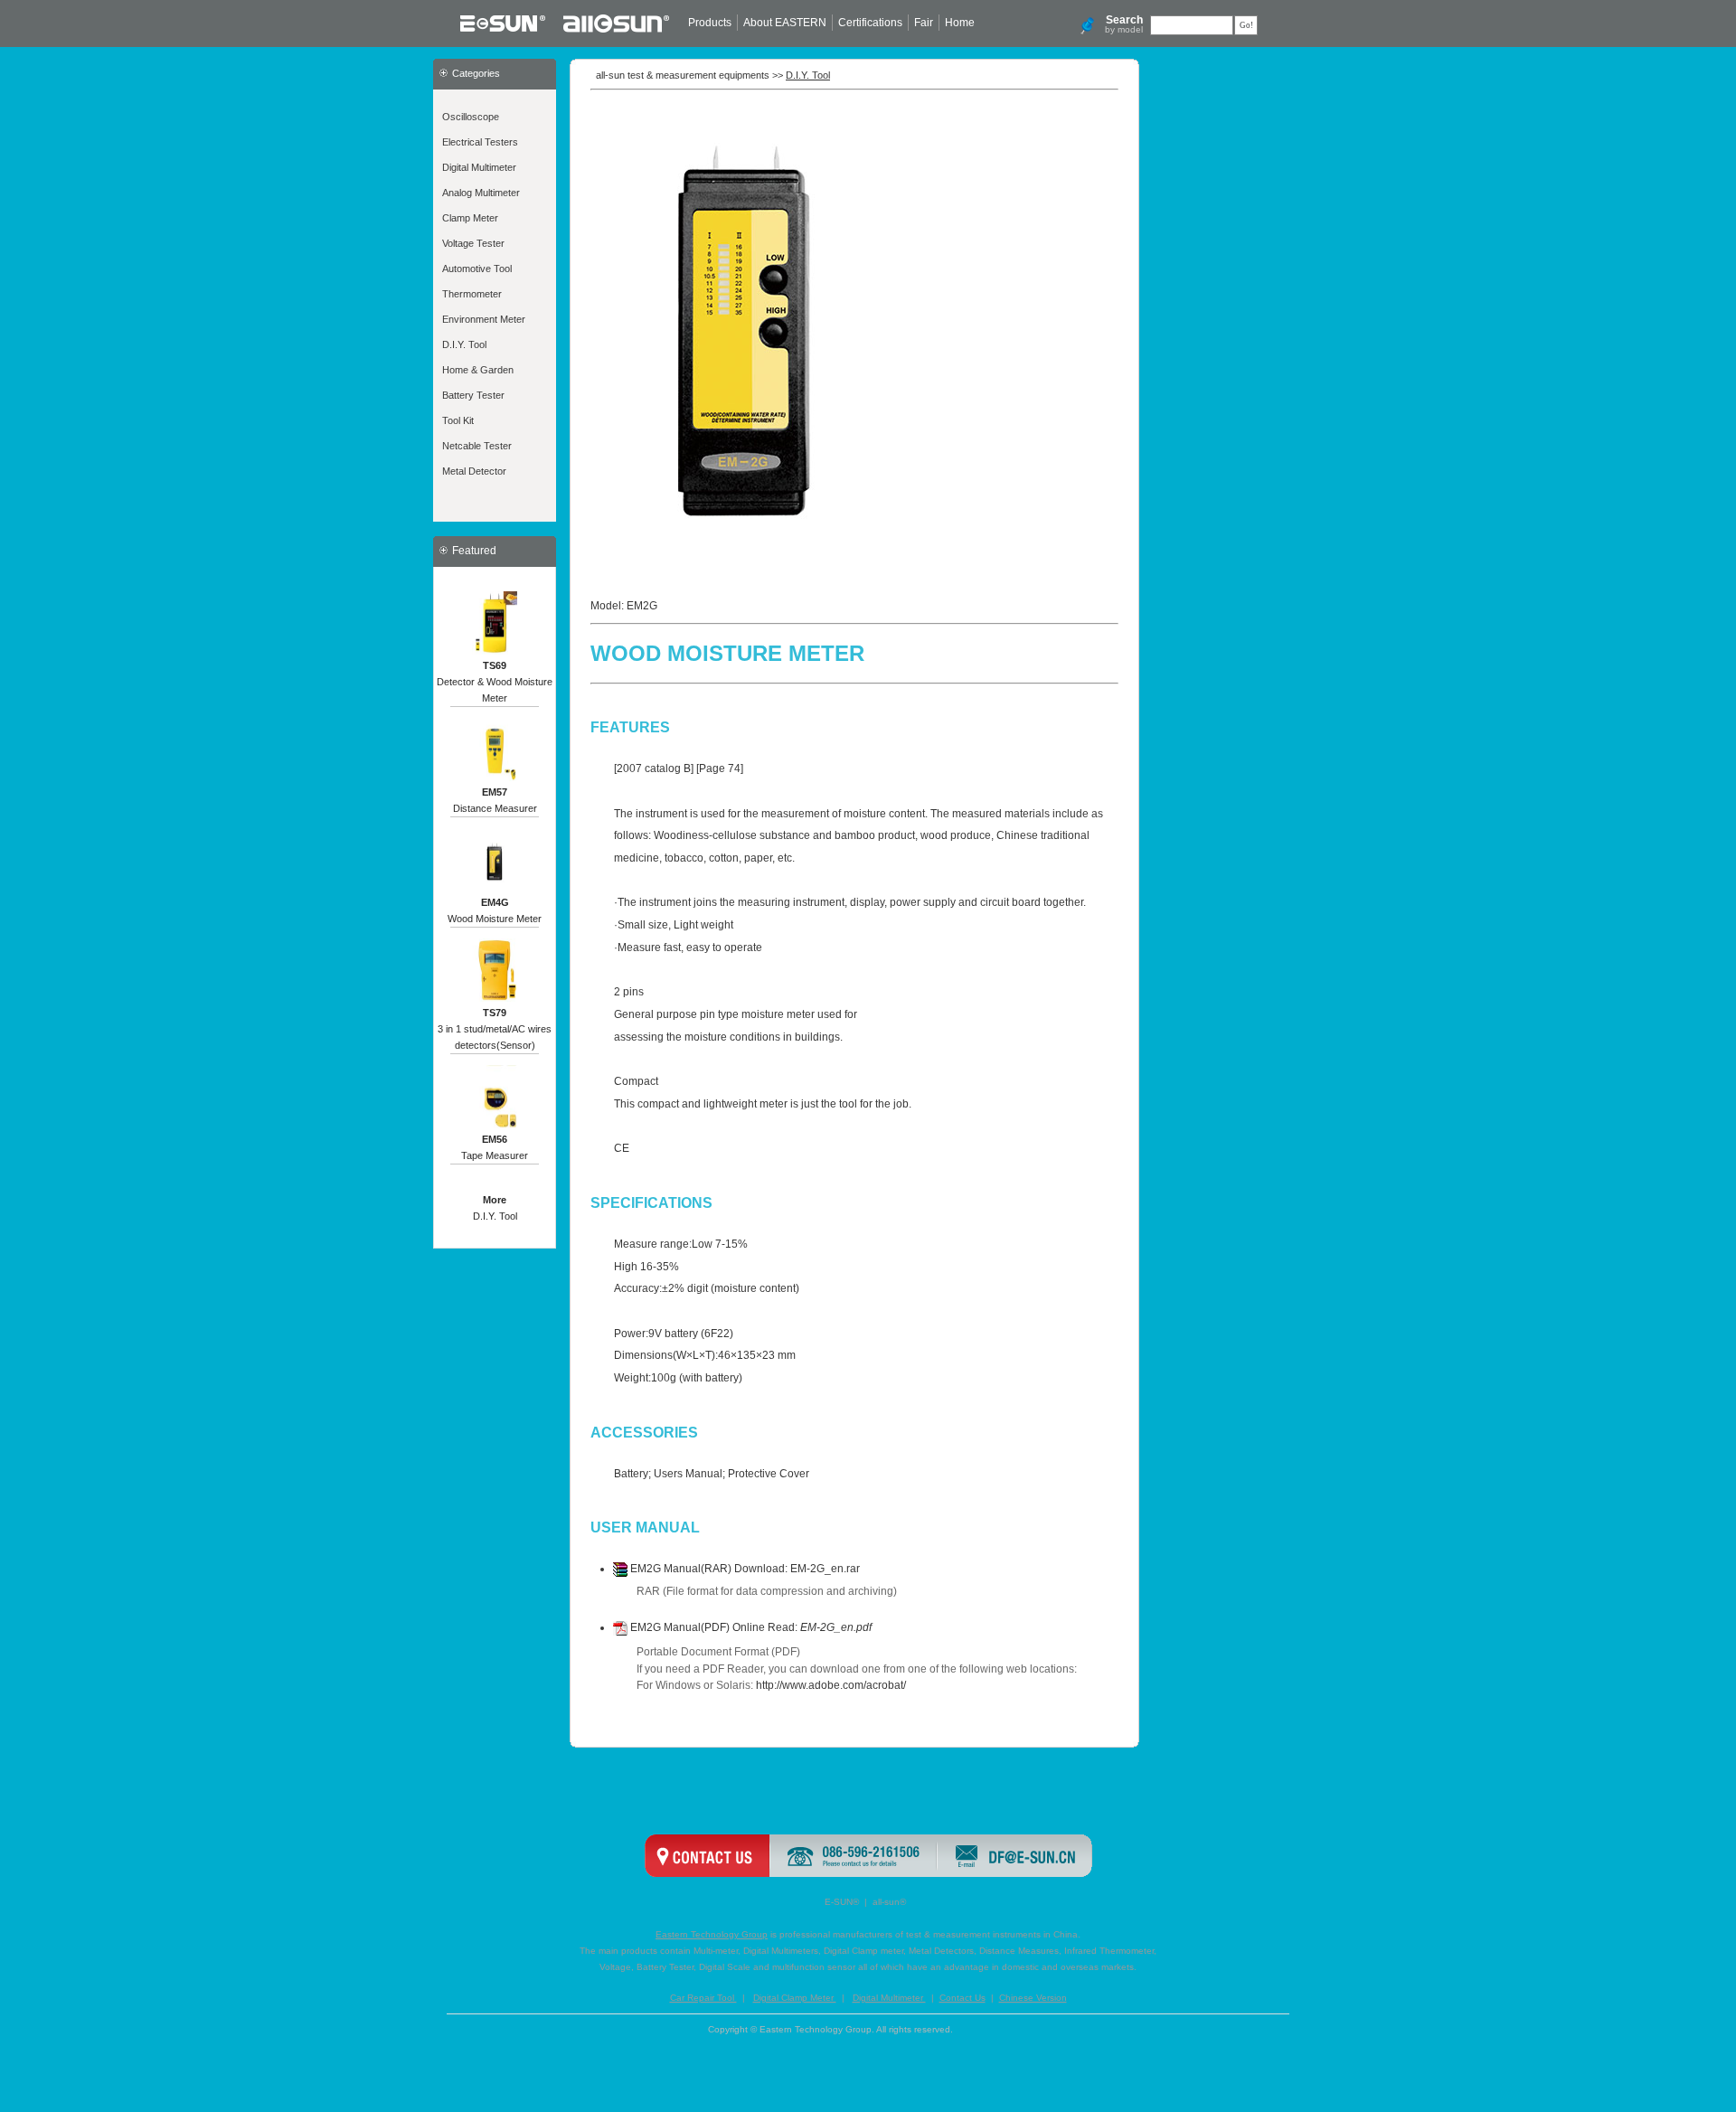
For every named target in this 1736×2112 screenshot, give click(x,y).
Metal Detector (474, 471)
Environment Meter (484, 319)
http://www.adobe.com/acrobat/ (831, 1685)
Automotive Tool (477, 269)
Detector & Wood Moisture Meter (495, 682)
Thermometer (472, 294)
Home (960, 23)
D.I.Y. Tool (464, 344)
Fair (924, 23)
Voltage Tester (473, 243)
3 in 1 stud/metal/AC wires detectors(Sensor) (495, 1029)
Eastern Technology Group (712, 1934)
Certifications (870, 23)
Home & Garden (478, 370)
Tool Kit (458, 420)
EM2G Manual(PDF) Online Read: (750, 1627)
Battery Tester (473, 395)
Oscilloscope (471, 117)
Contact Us (962, 1998)
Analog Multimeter (481, 193)
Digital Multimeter (479, 167)
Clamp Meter (470, 218)
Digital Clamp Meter (795, 1998)
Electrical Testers (480, 142)
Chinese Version (1033, 1998)
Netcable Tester (477, 446)
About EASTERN (785, 23)
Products (710, 23)
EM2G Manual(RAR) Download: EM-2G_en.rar (744, 1569)
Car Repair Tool (703, 1998)
